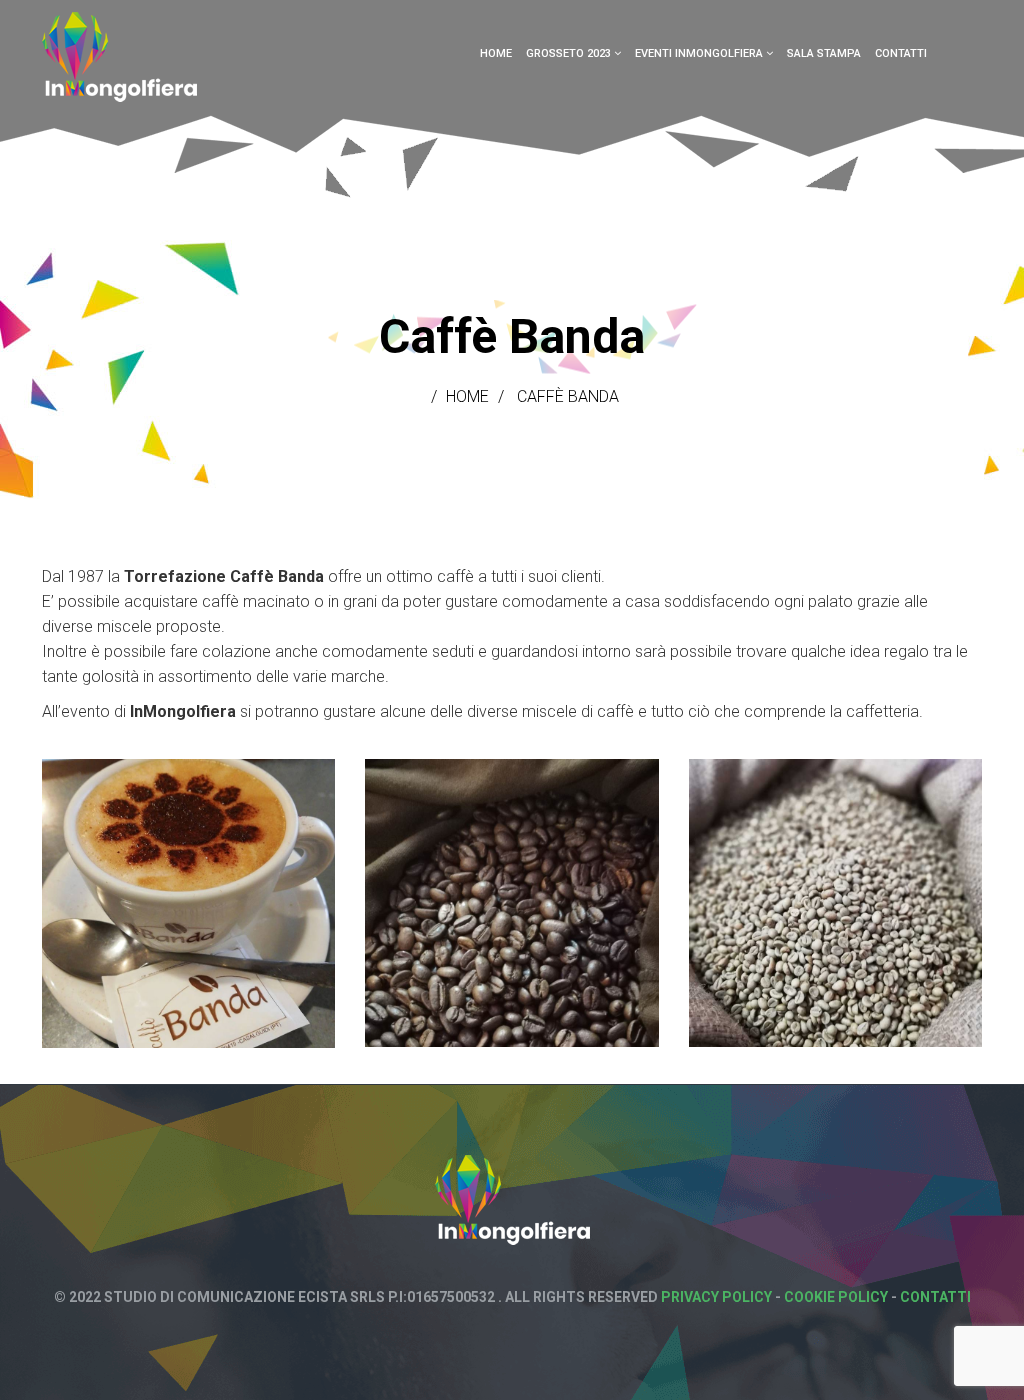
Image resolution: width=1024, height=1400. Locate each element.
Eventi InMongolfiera (699, 53)
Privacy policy (716, 1297)
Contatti (901, 53)
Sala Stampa (824, 53)
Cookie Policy (836, 1297)
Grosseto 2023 (568, 53)
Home (496, 53)
